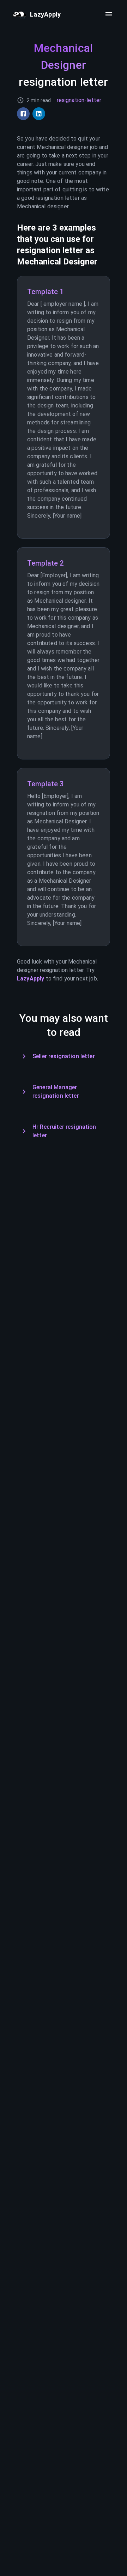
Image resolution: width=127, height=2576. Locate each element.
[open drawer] (109, 14)
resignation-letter (79, 100)
